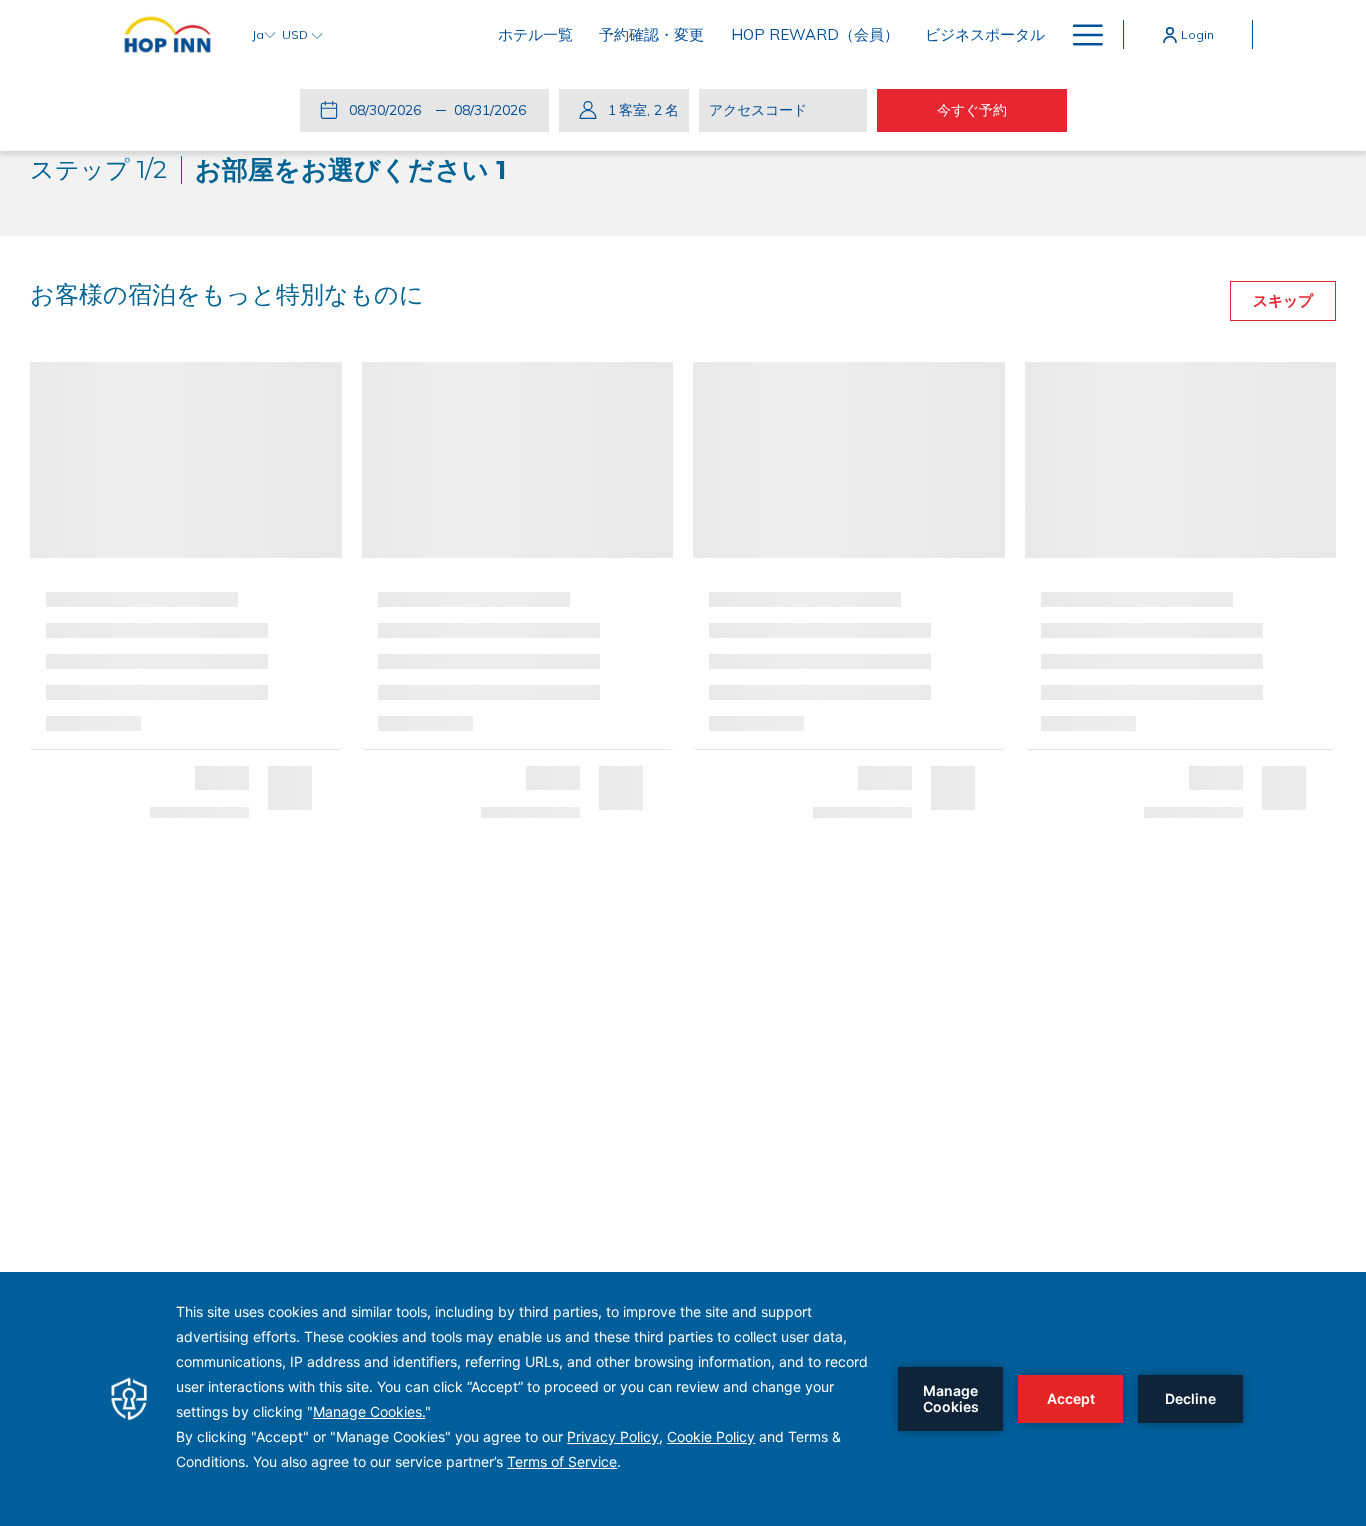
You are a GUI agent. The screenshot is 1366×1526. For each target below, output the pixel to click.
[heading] (268, 170)
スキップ (1283, 300)
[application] (683, 1399)
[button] (389, 110)
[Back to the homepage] (167, 34)
